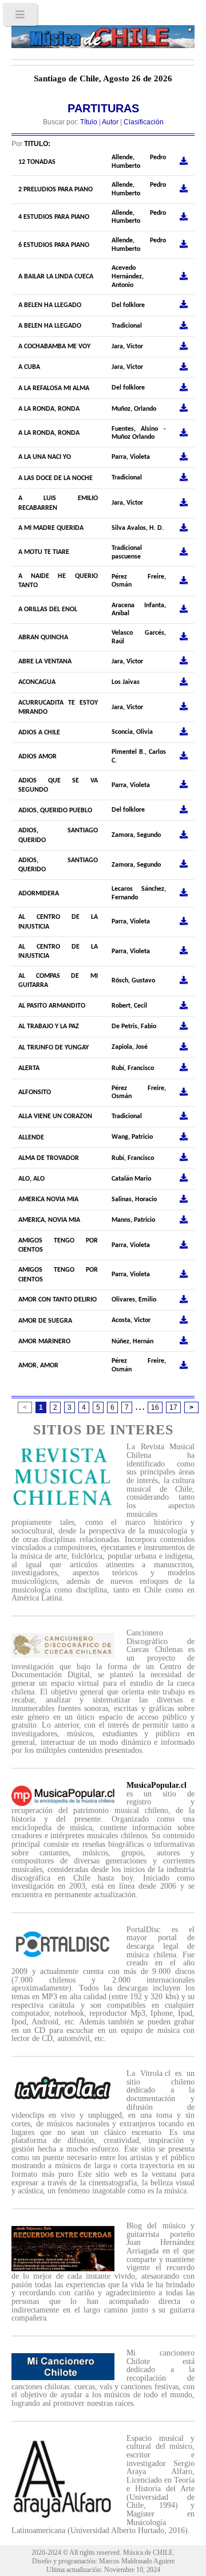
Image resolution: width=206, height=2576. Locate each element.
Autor (110, 122)
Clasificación (144, 122)
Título (89, 122)
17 (173, 1407)
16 (155, 1407)
